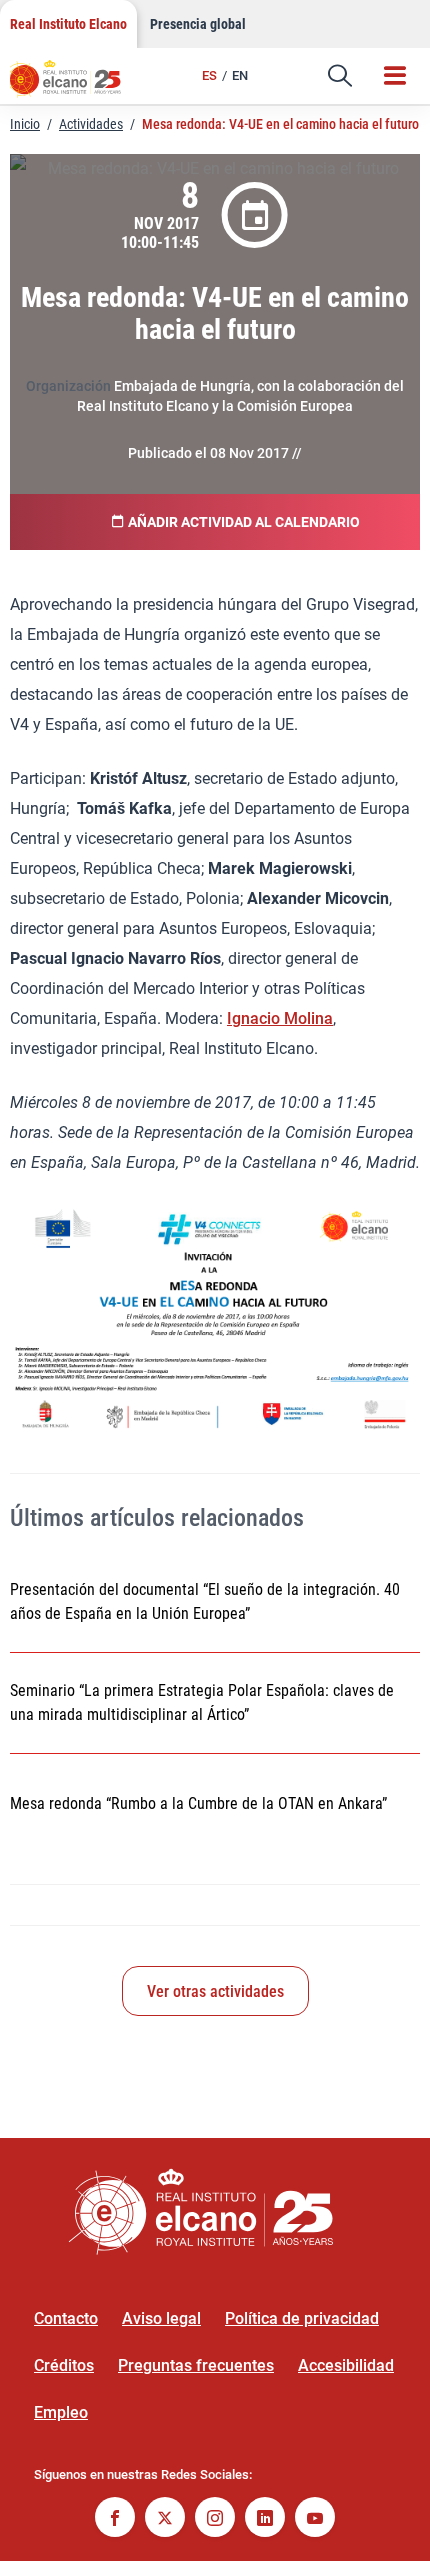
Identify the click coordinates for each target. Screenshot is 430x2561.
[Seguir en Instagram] (215, 2519)
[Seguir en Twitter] (165, 2519)
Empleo (61, 2412)
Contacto (66, 2318)
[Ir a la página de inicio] (75, 85)
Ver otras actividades (215, 1991)
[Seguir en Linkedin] (265, 2519)
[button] (340, 76)
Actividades (91, 124)
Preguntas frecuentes (196, 2365)
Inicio (25, 124)
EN (240, 75)
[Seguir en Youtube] (315, 2519)
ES (209, 75)
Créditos (64, 2365)
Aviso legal (161, 2318)
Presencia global (198, 24)
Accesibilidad (346, 2365)
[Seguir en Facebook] (115, 2519)
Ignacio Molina (280, 1018)
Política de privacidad (302, 2318)
